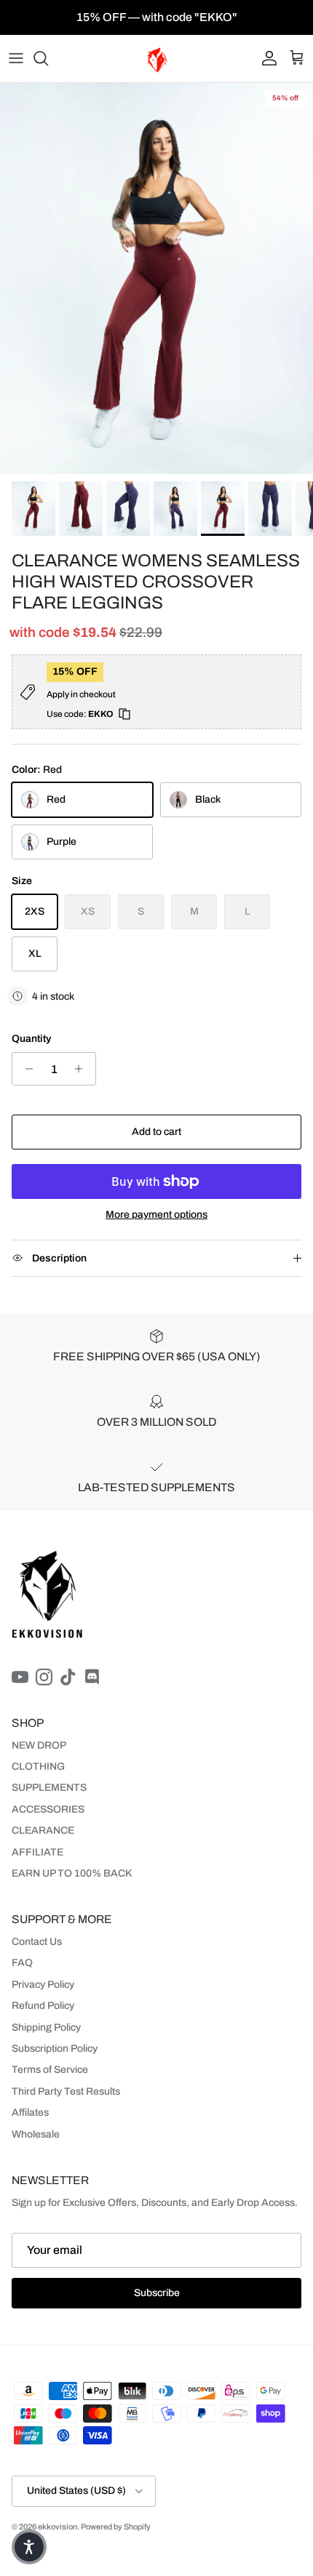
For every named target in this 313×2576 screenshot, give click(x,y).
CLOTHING (38, 1766)
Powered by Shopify (116, 2527)
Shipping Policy (46, 2027)
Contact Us (37, 1942)
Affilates (30, 2112)
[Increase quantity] (83, 1069)
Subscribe (157, 2293)
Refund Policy (43, 2006)
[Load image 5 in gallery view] (156, 278)
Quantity (31, 1039)
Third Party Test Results (66, 2091)
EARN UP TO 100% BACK (72, 1873)
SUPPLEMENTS (49, 1787)
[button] (29, 2547)
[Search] (48, 58)
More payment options (156, 1215)
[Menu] (16, 58)
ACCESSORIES (48, 1809)
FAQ (22, 1963)
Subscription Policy (55, 2049)
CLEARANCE (43, 1830)
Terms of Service (50, 2070)
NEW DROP (39, 1745)
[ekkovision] (157, 59)
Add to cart (156, 1132)
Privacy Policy (43, 1985)
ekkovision (58, 2527)
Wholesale (36, 2134)
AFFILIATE (37, 1852)
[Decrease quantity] (25, 1069)
